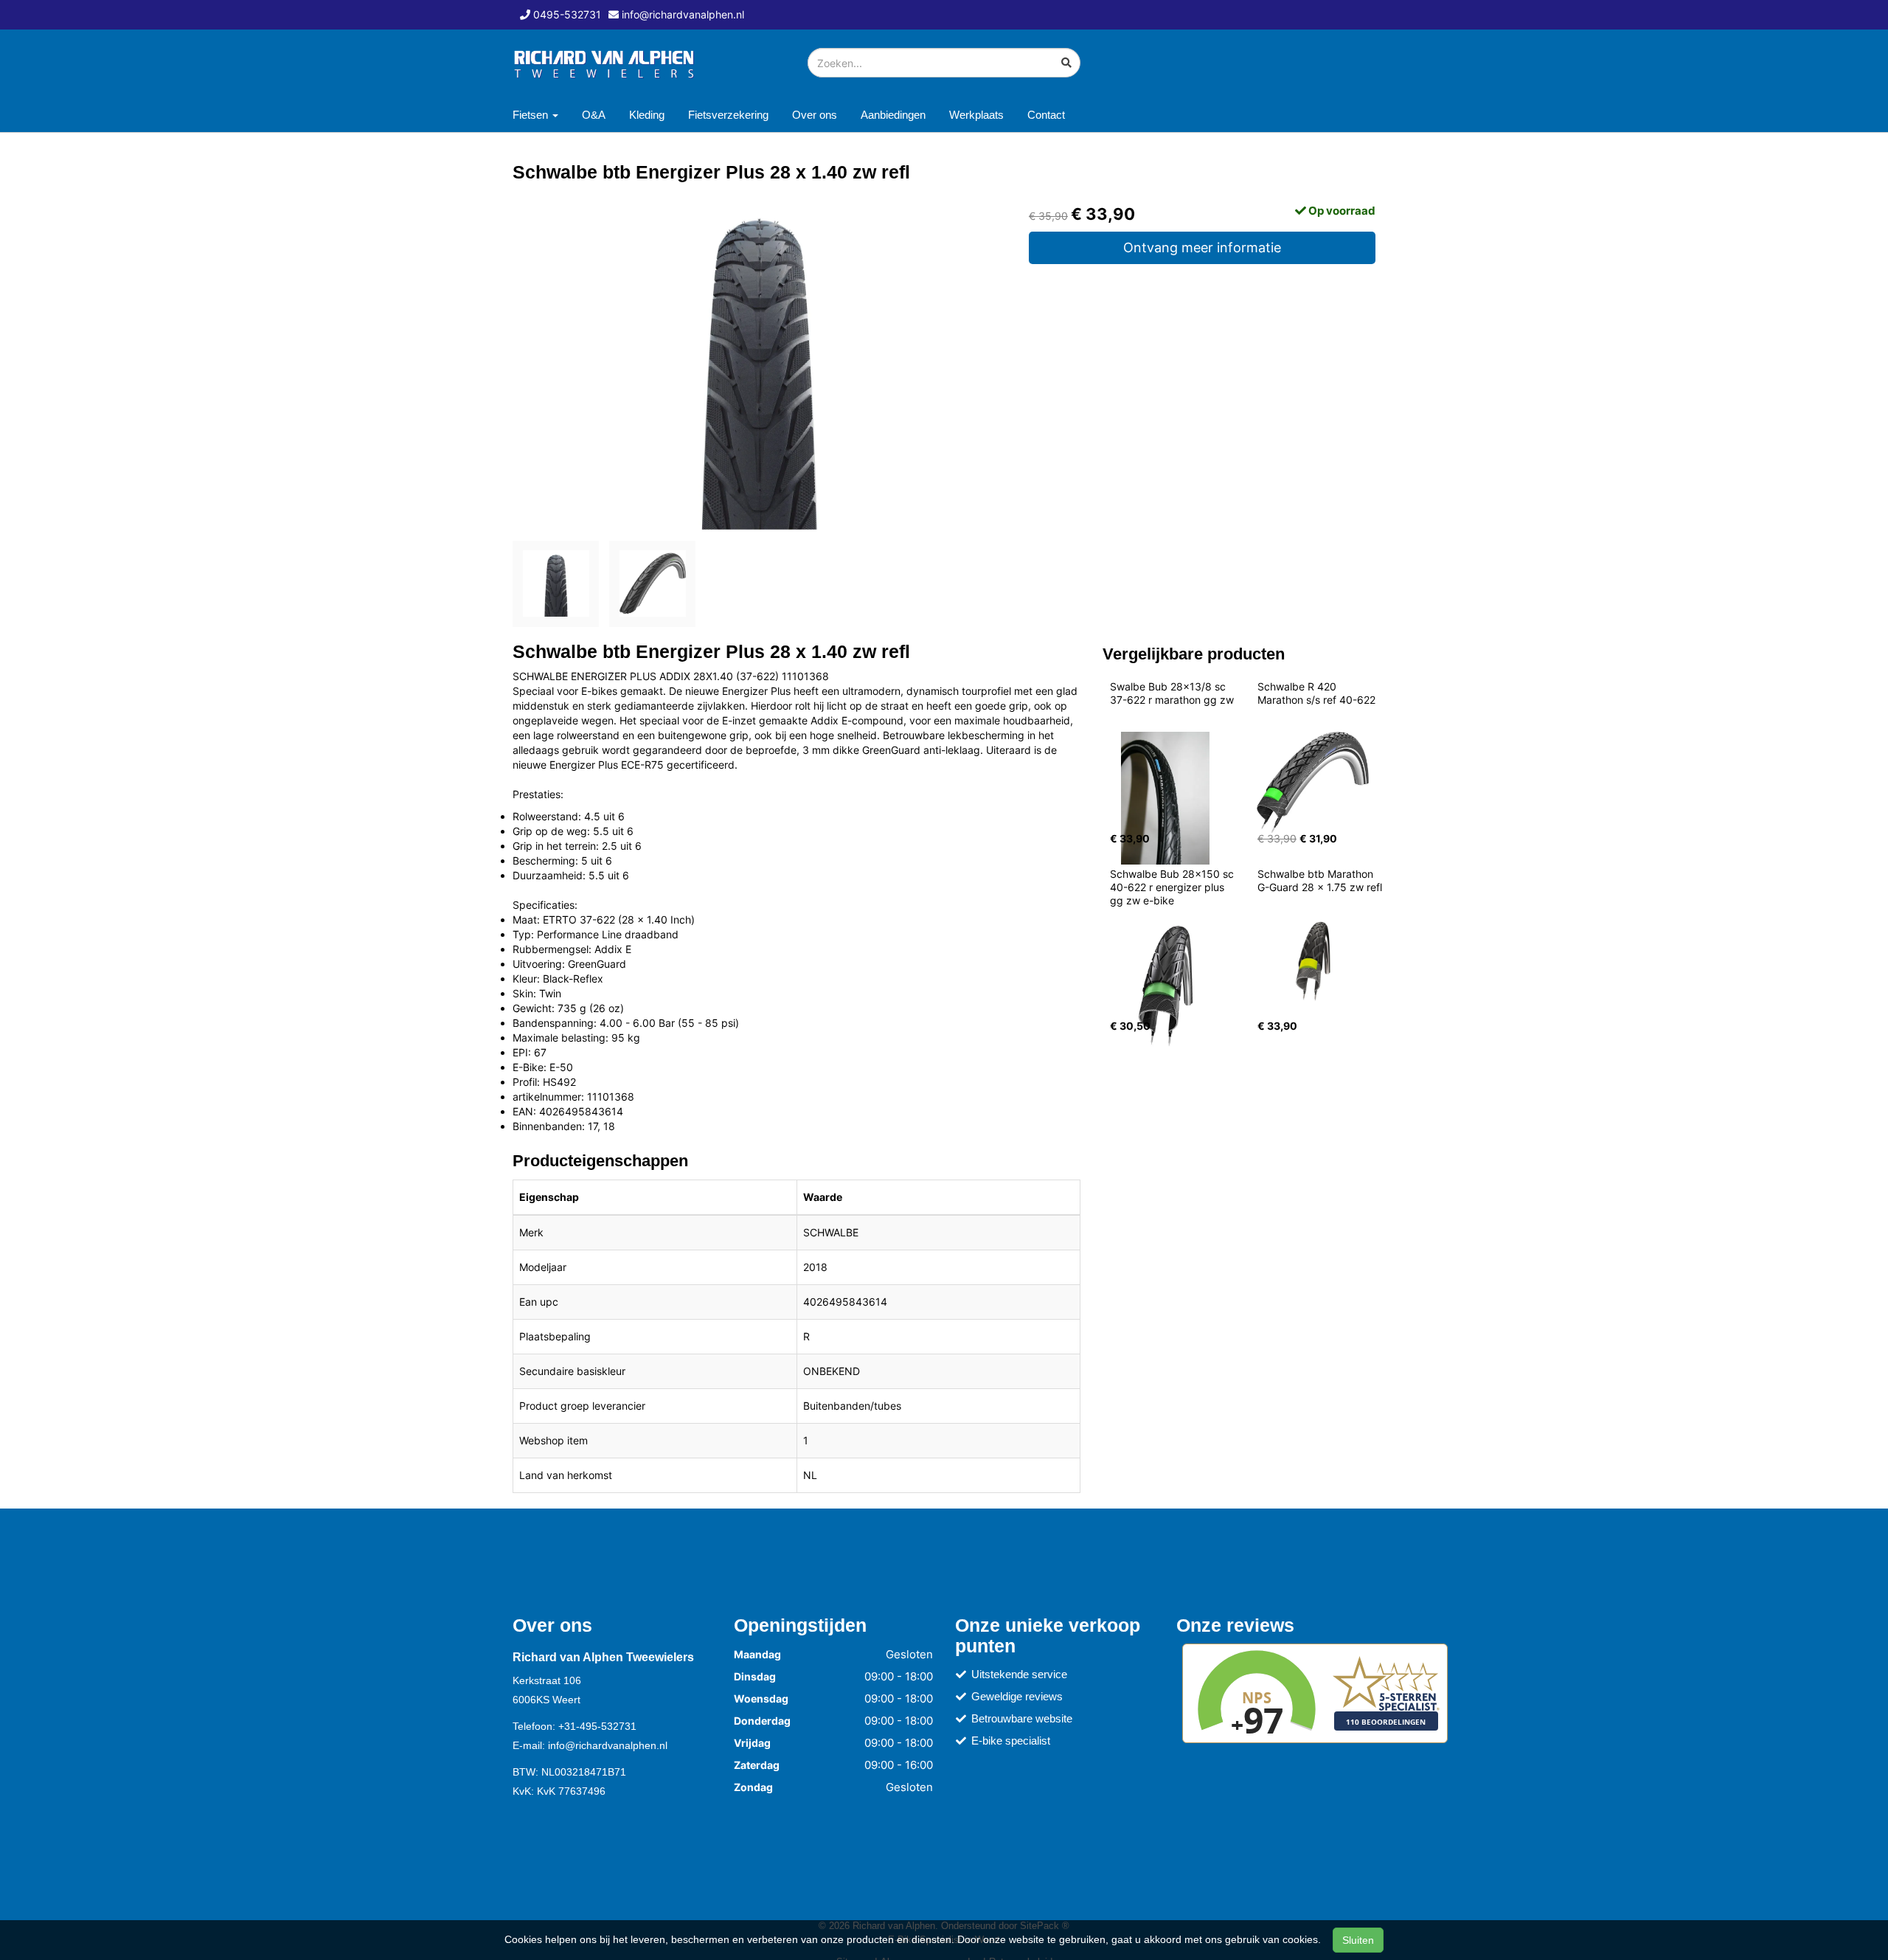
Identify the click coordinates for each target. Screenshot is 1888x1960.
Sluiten (1358, 1940)
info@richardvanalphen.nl (608, 1745)
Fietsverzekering (728, 115)
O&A (594, 115)
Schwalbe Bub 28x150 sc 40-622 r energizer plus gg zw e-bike (1173, 887)
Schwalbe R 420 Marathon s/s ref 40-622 (1316, 693)
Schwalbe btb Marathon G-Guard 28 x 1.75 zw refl (1320, 880)
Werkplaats (976, 115)
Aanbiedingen (893, 115)
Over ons (815, 115)
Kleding (647, 115)
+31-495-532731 (597, 1726)
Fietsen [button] (532, 115)
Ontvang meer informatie (1202, 247)
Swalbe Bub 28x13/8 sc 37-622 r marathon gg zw (1172, 693)
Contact (1046, 115)
